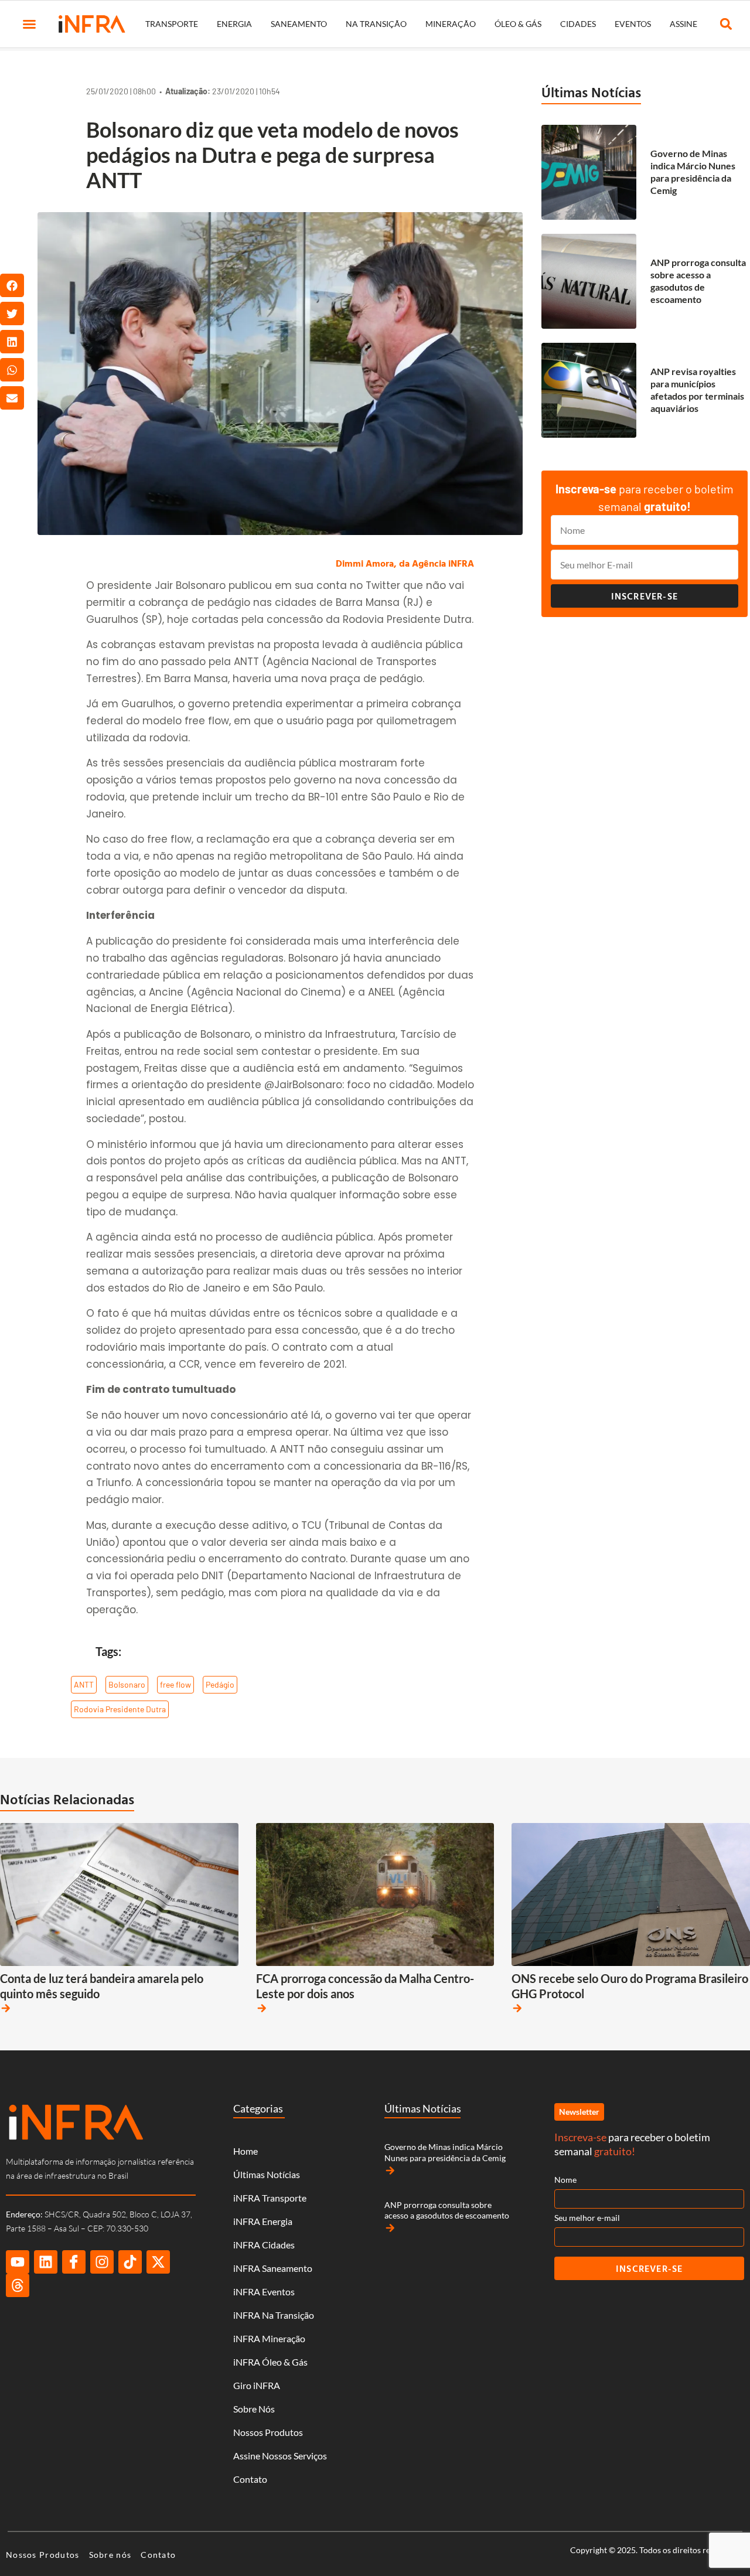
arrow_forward (6, 2008)
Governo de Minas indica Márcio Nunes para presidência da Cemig (693, 171)
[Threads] (18, 2285)
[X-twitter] (158, 2262)
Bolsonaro (127, 1684)
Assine (683, 24)
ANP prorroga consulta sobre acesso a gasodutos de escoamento (698, 280)
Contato (250, 2479)
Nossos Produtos (268, 2432)
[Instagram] (102, 2262)
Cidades (578, 24)
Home (246, 2151)
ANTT (84, 1684)
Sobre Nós (254, 2409)
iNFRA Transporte (270, 2198)
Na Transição (376, 24)
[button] (29, 24)
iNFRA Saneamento (273, 2268)
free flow (175, 1684)
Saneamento (299, 24)
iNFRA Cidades (264, 2245)
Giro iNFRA (257, 2385)
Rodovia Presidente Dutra (120, 1709)
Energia (234, 24)
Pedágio (220, 1684)
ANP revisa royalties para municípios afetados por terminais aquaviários (697, 389)
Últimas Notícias (591, 92)
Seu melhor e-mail (587, 2218)
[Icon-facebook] (74, 2262)
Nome (565, 2180)
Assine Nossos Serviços (280, 2456)
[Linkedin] (46, 2262)
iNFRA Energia (263, 2221)
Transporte (172, 24)
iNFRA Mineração (269, 2338)
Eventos (633, 24)
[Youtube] (18, 2262)
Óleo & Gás (518, 24)
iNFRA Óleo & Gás (270, 2362)
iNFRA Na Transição (274, 2315)
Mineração (451, 24)
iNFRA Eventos (264, 2292)
